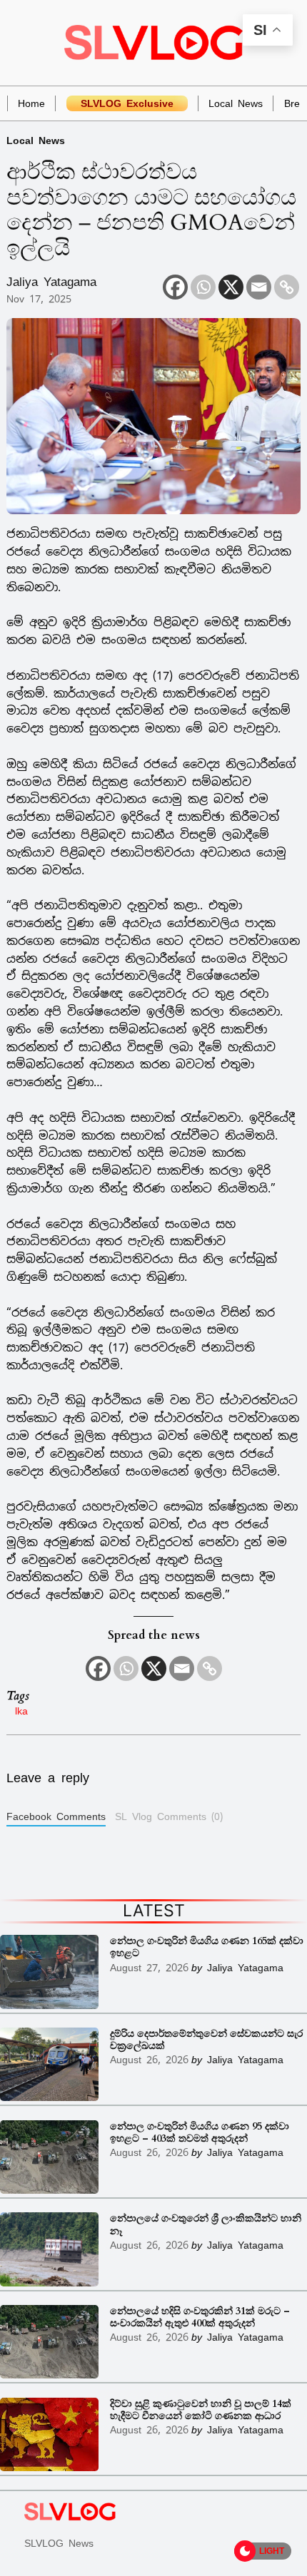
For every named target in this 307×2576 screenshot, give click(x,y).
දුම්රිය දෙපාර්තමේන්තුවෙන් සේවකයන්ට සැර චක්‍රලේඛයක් (206, 2040)
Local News (36, 140)
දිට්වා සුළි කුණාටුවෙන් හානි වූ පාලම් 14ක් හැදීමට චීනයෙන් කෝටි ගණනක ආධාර (201, 2410)
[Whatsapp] (203, 287)
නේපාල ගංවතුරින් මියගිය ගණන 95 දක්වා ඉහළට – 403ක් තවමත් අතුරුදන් (200, 2133)
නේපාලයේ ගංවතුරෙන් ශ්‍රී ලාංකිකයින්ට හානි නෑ (206, 2225)
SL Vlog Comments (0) (169, 1816)
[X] (231, 287)
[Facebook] (175, 287)
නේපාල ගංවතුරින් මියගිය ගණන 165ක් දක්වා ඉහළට (207, 1947)
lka (21, 1711)
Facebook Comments (56, 1816)
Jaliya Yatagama (51, 282)
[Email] (259, 287)
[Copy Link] (287, 287)
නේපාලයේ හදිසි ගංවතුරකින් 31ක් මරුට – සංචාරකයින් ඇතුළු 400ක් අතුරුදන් (200, 2317)
